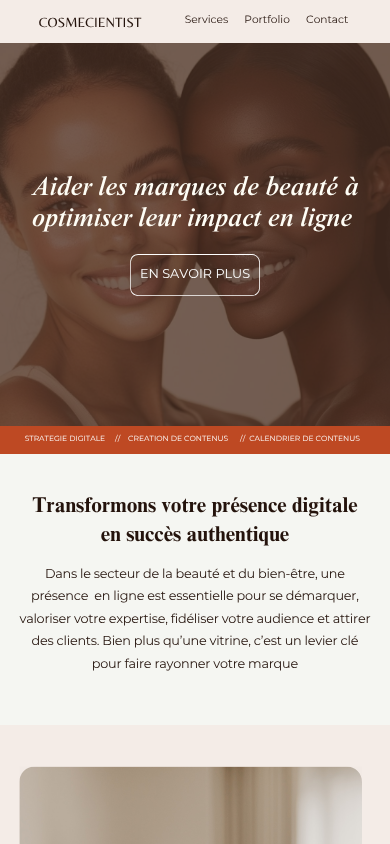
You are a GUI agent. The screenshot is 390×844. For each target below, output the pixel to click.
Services (206, 19)
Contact (327, 19)
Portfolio (267, 19)
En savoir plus (195, 274)
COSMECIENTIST (90, 22)
